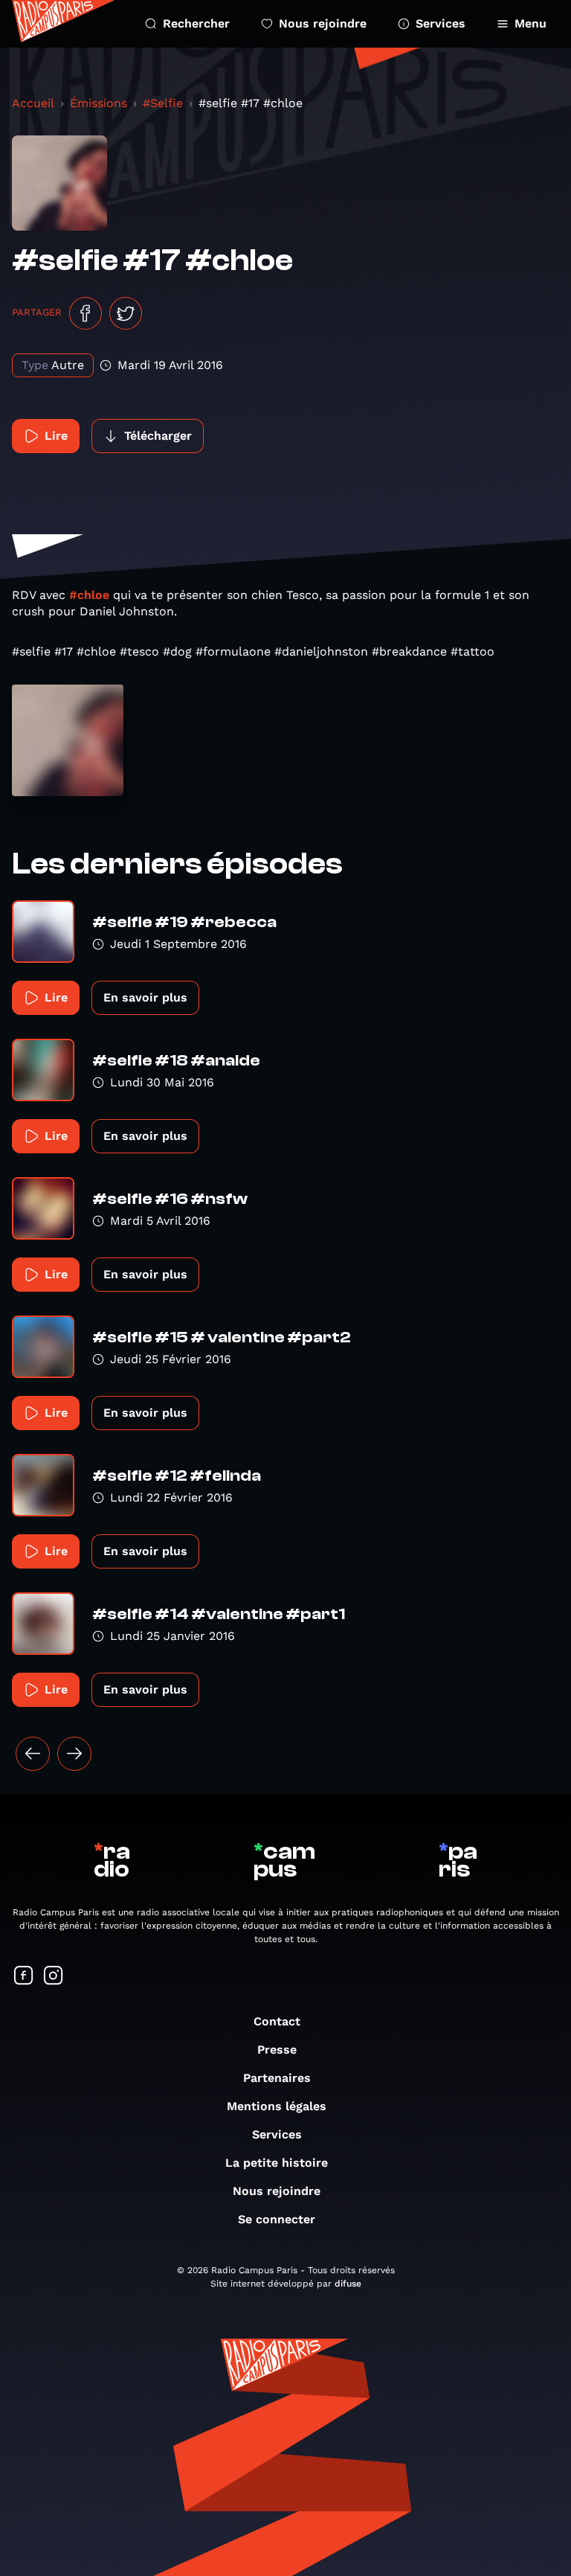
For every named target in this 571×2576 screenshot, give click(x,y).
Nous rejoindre (323, 23)
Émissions (99, 103)
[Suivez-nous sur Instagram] (54, 1977)
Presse (277, 2050)
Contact (277, 2021)
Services (441, 23)
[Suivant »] (74, 1754)
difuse (348, 2284)
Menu (530, 23)
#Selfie (163, 103)
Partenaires (277, 2078)
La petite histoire (277, 2163)
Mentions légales (277, 2106)
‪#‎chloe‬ (89, 595)
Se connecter (277, 2219)
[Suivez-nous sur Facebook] (24, 1977)
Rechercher (196, 23)
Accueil (33, 103)
